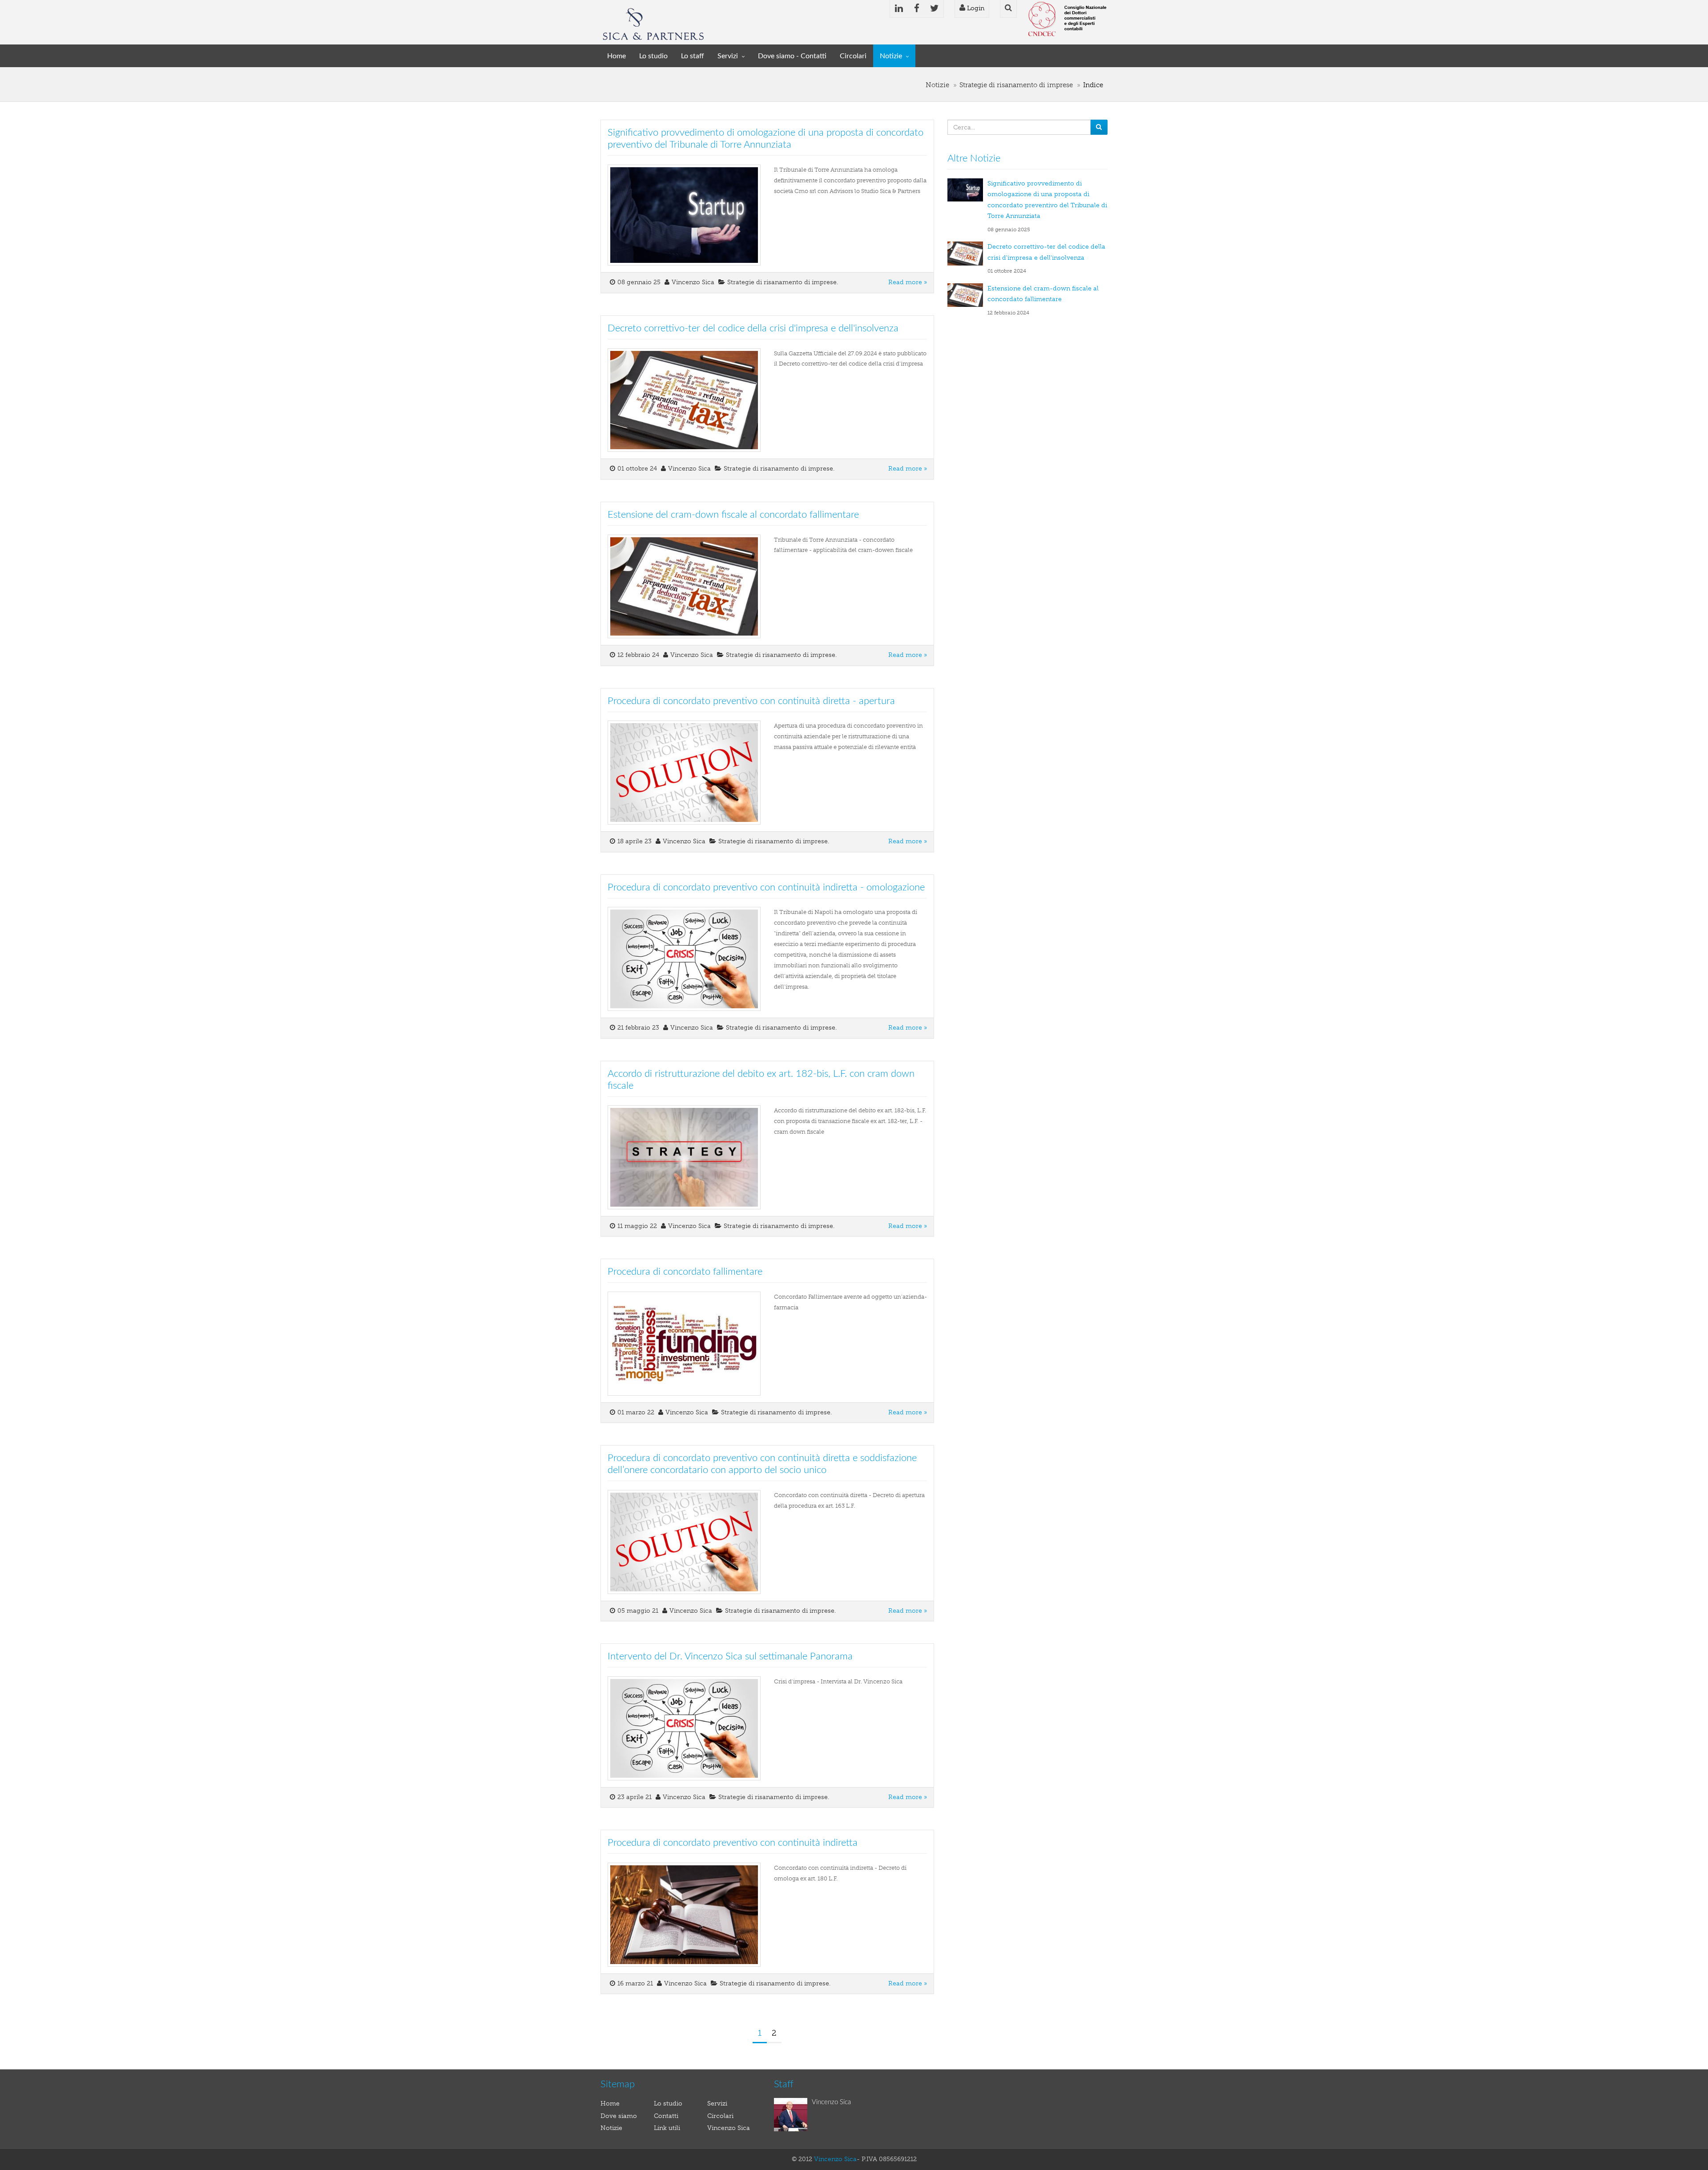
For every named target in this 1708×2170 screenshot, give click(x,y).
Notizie (891, 56)
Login (975, 8)
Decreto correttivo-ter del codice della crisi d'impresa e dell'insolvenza (753, 328)
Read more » (908, 282)
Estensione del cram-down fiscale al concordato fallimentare (733, 515)
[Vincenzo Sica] (793, 2115)
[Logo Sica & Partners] (653, 23)
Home (616, 56)
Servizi (728, 56)
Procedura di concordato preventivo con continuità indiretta (733, 1843)
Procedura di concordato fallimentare (685, 1272)
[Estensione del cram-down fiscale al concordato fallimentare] (967, 295)
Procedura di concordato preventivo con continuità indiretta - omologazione (766, 887)
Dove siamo (619, 2116)
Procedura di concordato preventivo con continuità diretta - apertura (751, 701)
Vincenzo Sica (729, 2128)
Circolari (853, 56)
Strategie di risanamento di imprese (1016, 85)
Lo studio (653, 56)
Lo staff (693, 56)
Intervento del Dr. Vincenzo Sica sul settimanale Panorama (730, 1656)
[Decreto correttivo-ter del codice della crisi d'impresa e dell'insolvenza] (967, 253)
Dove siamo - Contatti (792, 56)
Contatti (666, 2116)
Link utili (667, 2128)
